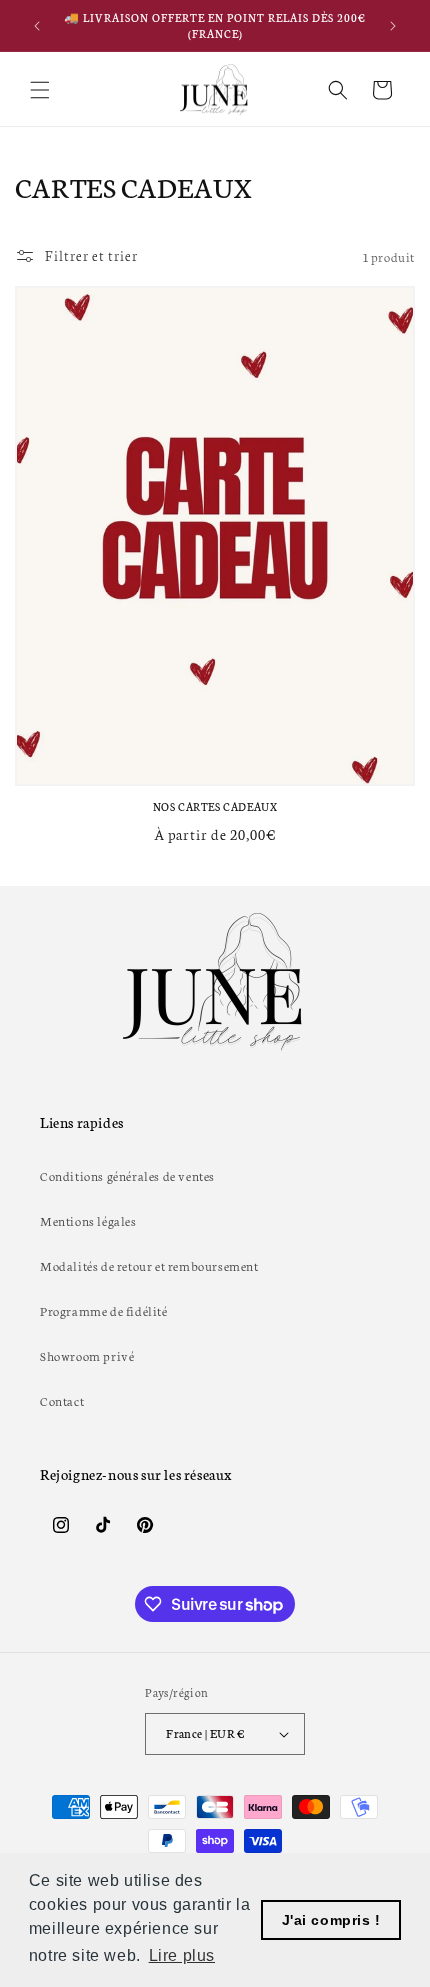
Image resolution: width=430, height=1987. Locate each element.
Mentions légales (88, 1220)
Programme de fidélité (104, 1310)
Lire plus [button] (182, 1955)
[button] (40, 90)
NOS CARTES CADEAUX (215, 806)
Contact (62, 1400)
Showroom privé (87, 1355)
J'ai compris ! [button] (331, 1920)
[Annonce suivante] (393, 26)
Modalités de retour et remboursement (149, 1265)
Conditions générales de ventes (127, 1175)
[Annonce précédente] (37, 26)
